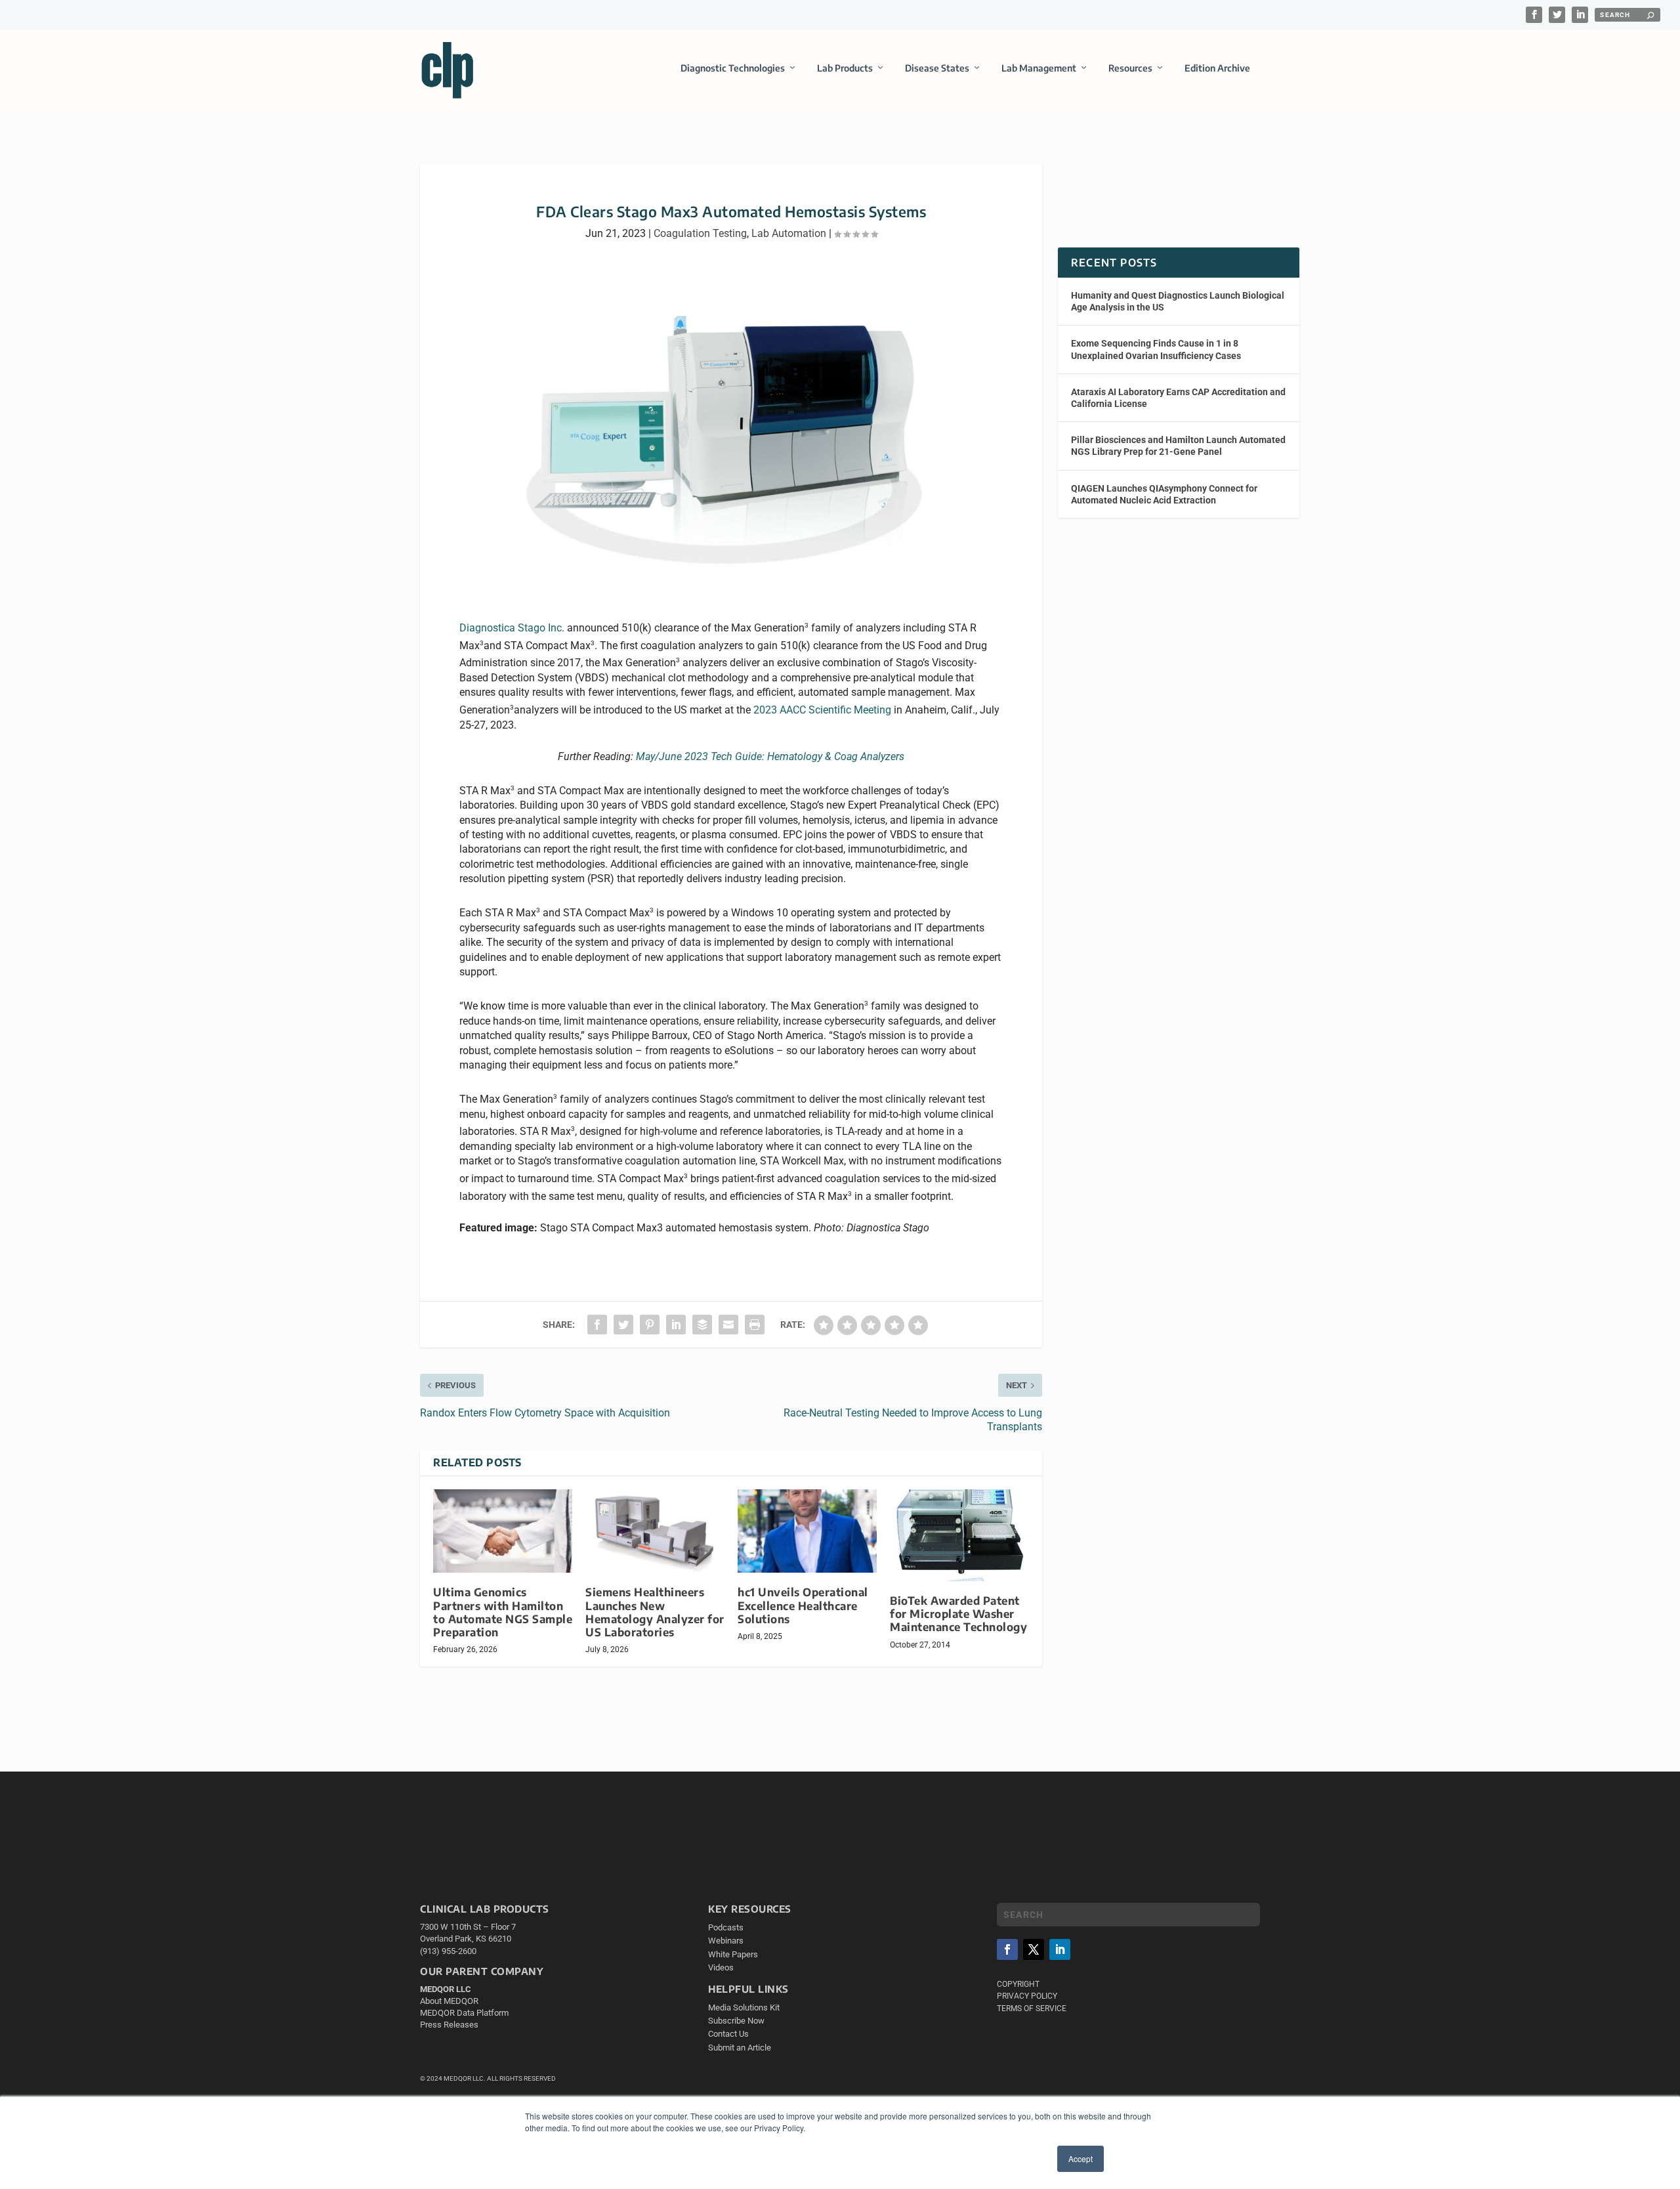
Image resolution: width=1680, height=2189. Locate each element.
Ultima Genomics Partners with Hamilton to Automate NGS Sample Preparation (503, 1612)
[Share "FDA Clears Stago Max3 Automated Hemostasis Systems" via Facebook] (597, 1325)
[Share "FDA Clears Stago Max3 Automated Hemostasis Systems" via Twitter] (623, 1325)
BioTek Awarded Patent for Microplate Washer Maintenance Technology (958, 1614)
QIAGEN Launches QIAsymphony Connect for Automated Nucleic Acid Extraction (1164, 494)
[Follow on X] (1034, 1949)
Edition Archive (1217, 68)
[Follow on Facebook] (1007, 1949)
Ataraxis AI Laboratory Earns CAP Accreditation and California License (1178, 398)
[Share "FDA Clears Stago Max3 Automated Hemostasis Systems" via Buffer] (702, 1325)
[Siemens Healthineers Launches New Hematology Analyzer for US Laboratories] (655, 1531)
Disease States (937, 68)
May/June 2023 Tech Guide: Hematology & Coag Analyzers (770, 756)
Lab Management (1039, 68)
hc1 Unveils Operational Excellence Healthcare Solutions (803, 1605)
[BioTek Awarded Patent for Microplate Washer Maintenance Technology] (959, 1535)
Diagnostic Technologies (733, 68)
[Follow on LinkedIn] (1060, 1949)
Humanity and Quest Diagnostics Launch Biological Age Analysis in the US (1178, 301)
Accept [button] (1081, 2158)
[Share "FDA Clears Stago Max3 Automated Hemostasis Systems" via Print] (755, 1325)
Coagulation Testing (700, 233)
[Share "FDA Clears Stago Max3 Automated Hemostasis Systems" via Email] (728, 1325)
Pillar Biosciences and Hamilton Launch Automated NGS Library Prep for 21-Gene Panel (1178, 446)
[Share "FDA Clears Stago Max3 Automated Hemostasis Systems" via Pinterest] (650, 1325)
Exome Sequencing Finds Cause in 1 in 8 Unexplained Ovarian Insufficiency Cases (1156, 349)
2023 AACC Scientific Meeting (822, 710)
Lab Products (845, 68)
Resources (1130, 68)
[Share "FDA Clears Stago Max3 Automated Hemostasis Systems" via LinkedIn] (676, 1325)
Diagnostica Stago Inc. (512, 628)
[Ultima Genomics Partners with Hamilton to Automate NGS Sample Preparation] (503, 1531)
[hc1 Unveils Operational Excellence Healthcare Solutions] (807, 1531)
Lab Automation (789, 233)
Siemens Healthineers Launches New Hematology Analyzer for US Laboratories (655, 1612)
